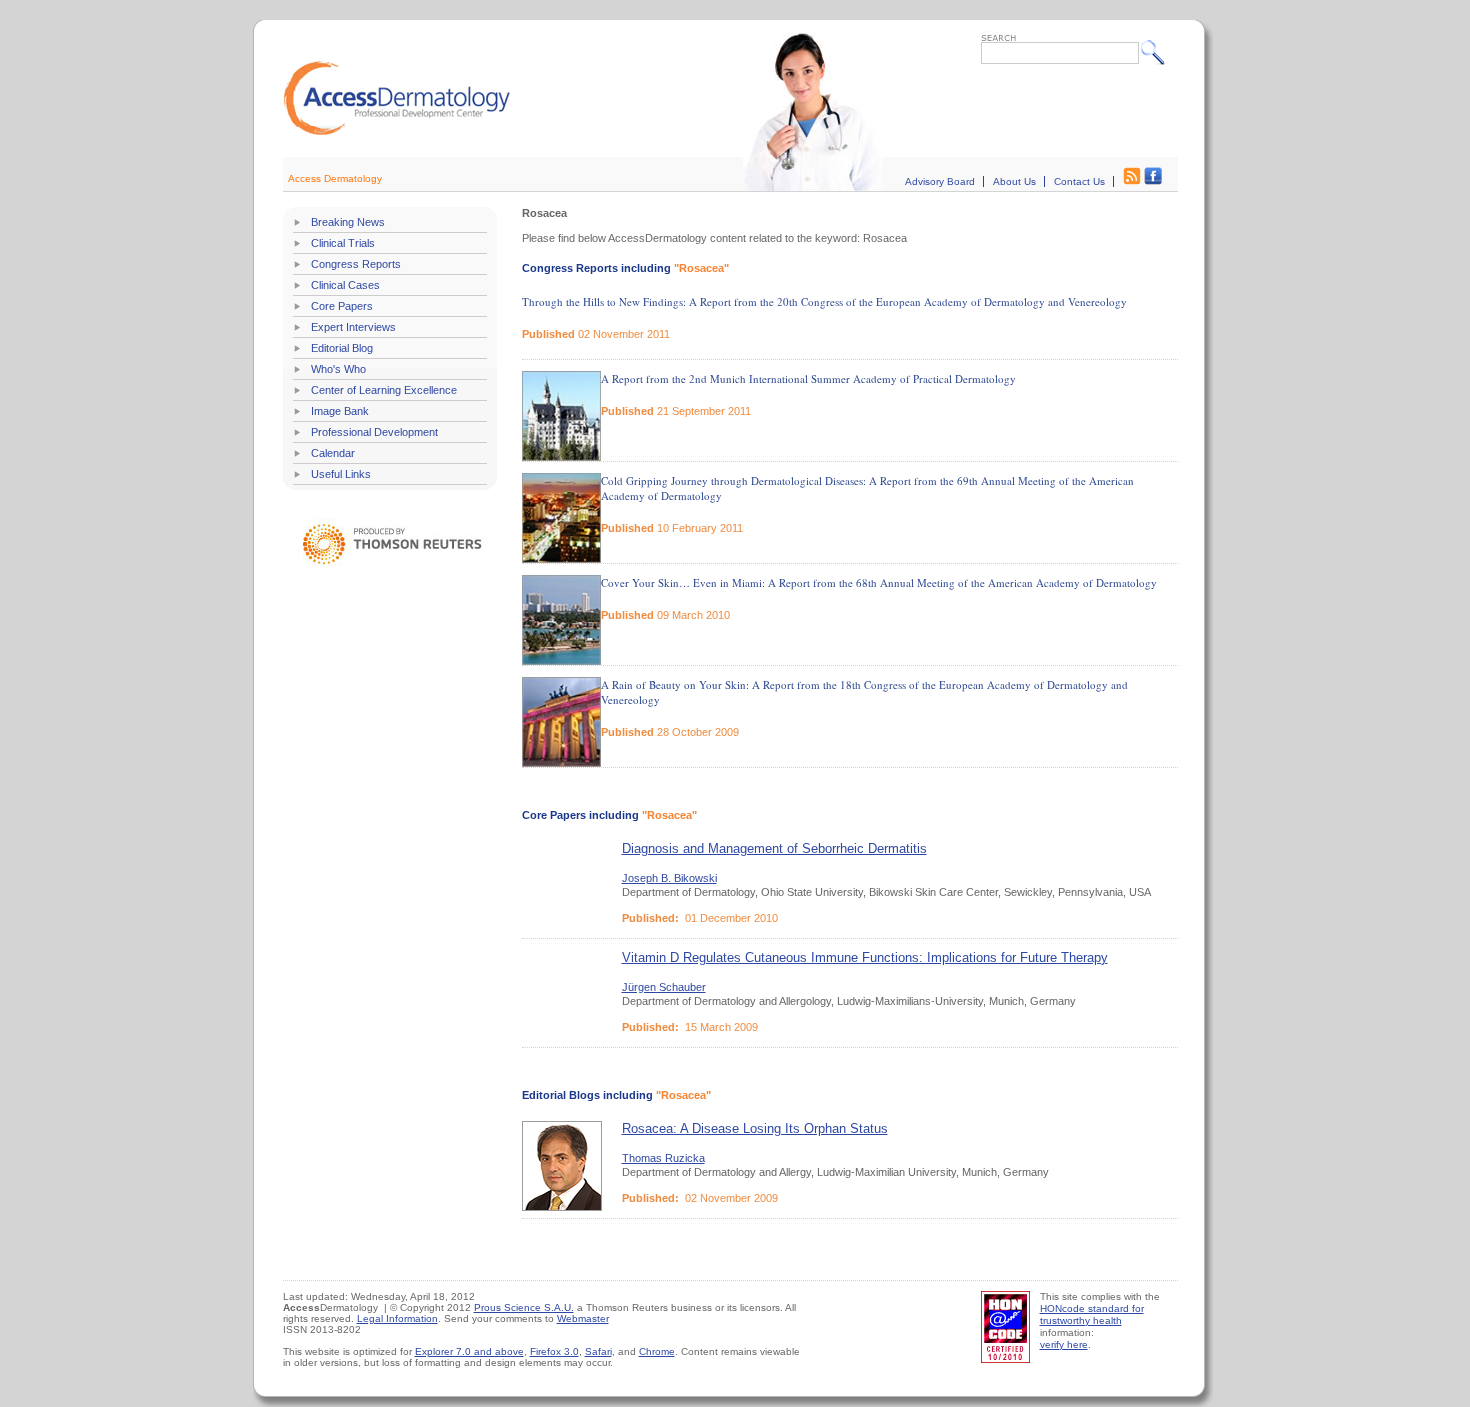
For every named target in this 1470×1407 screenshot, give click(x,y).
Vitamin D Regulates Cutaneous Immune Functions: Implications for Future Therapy (865, 957)
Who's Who (338, 369)
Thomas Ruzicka (663, 1158)
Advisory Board (940, 181)
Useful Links (341, 474)
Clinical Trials (343, 243)
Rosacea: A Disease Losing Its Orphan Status (755, 1128)
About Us (1014, 181)
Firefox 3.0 (554, 1351)
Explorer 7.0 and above (469, 1351)
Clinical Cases (345, 285)
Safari (598, 1351)
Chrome (657, 1351)
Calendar (333, 453)
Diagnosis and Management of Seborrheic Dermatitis (774, 848)
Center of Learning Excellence (384, 390)
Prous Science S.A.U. (524, 1307)
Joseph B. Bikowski (669, 878)
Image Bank (340, 411)
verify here (1064, 1344)
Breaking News (348, 222)
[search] (1157, 52)
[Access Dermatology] (397, 132)
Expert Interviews (353, 327)
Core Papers (342, 306)
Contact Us (1079, 181)
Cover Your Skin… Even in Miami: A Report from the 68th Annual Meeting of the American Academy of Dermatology (879, 582)
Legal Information (397, 1318)
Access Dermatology (335, 178)
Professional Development (374, 432)
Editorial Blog (342, 348)
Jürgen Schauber (664, 987)
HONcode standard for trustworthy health (1092, 1314)
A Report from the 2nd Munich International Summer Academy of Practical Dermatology (808, 378)
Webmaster (583, 1318)
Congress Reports (356, 264)
